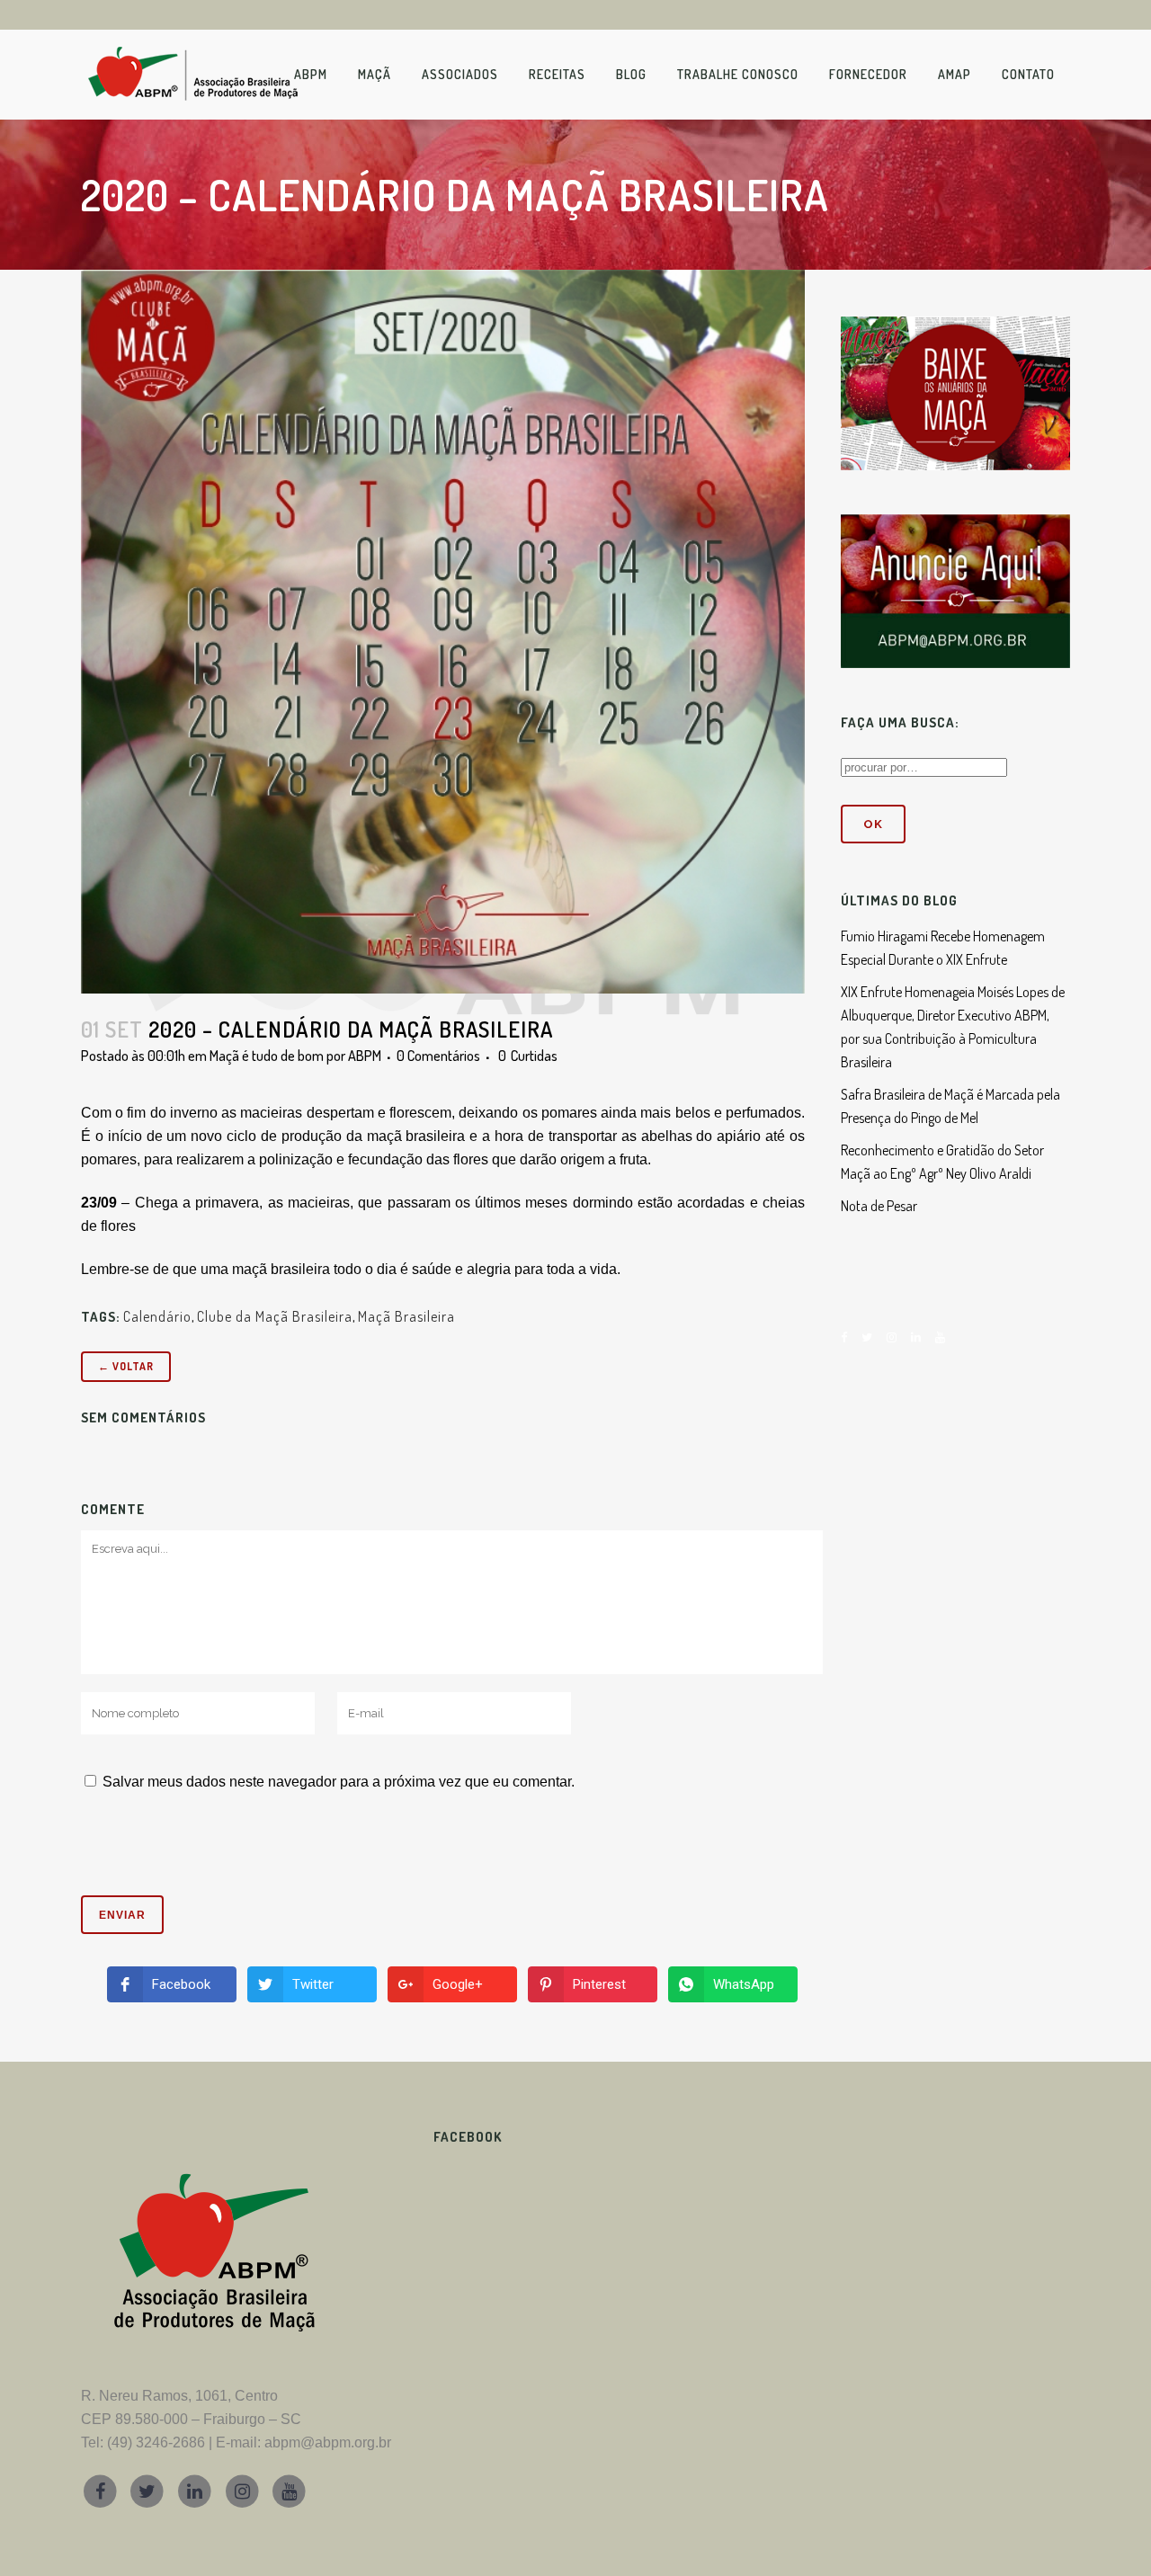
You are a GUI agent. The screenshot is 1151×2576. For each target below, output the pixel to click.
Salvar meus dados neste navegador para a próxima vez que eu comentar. (339, 1782)
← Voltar (126, 1366)
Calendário (157, 1316)
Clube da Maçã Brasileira (275, 1316)
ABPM (365, 1056)
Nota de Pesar (879, 1206)
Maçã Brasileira (406, 1316)
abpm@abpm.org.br (328, 2442)
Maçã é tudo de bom (267, 1056)
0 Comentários (438, 1056)
